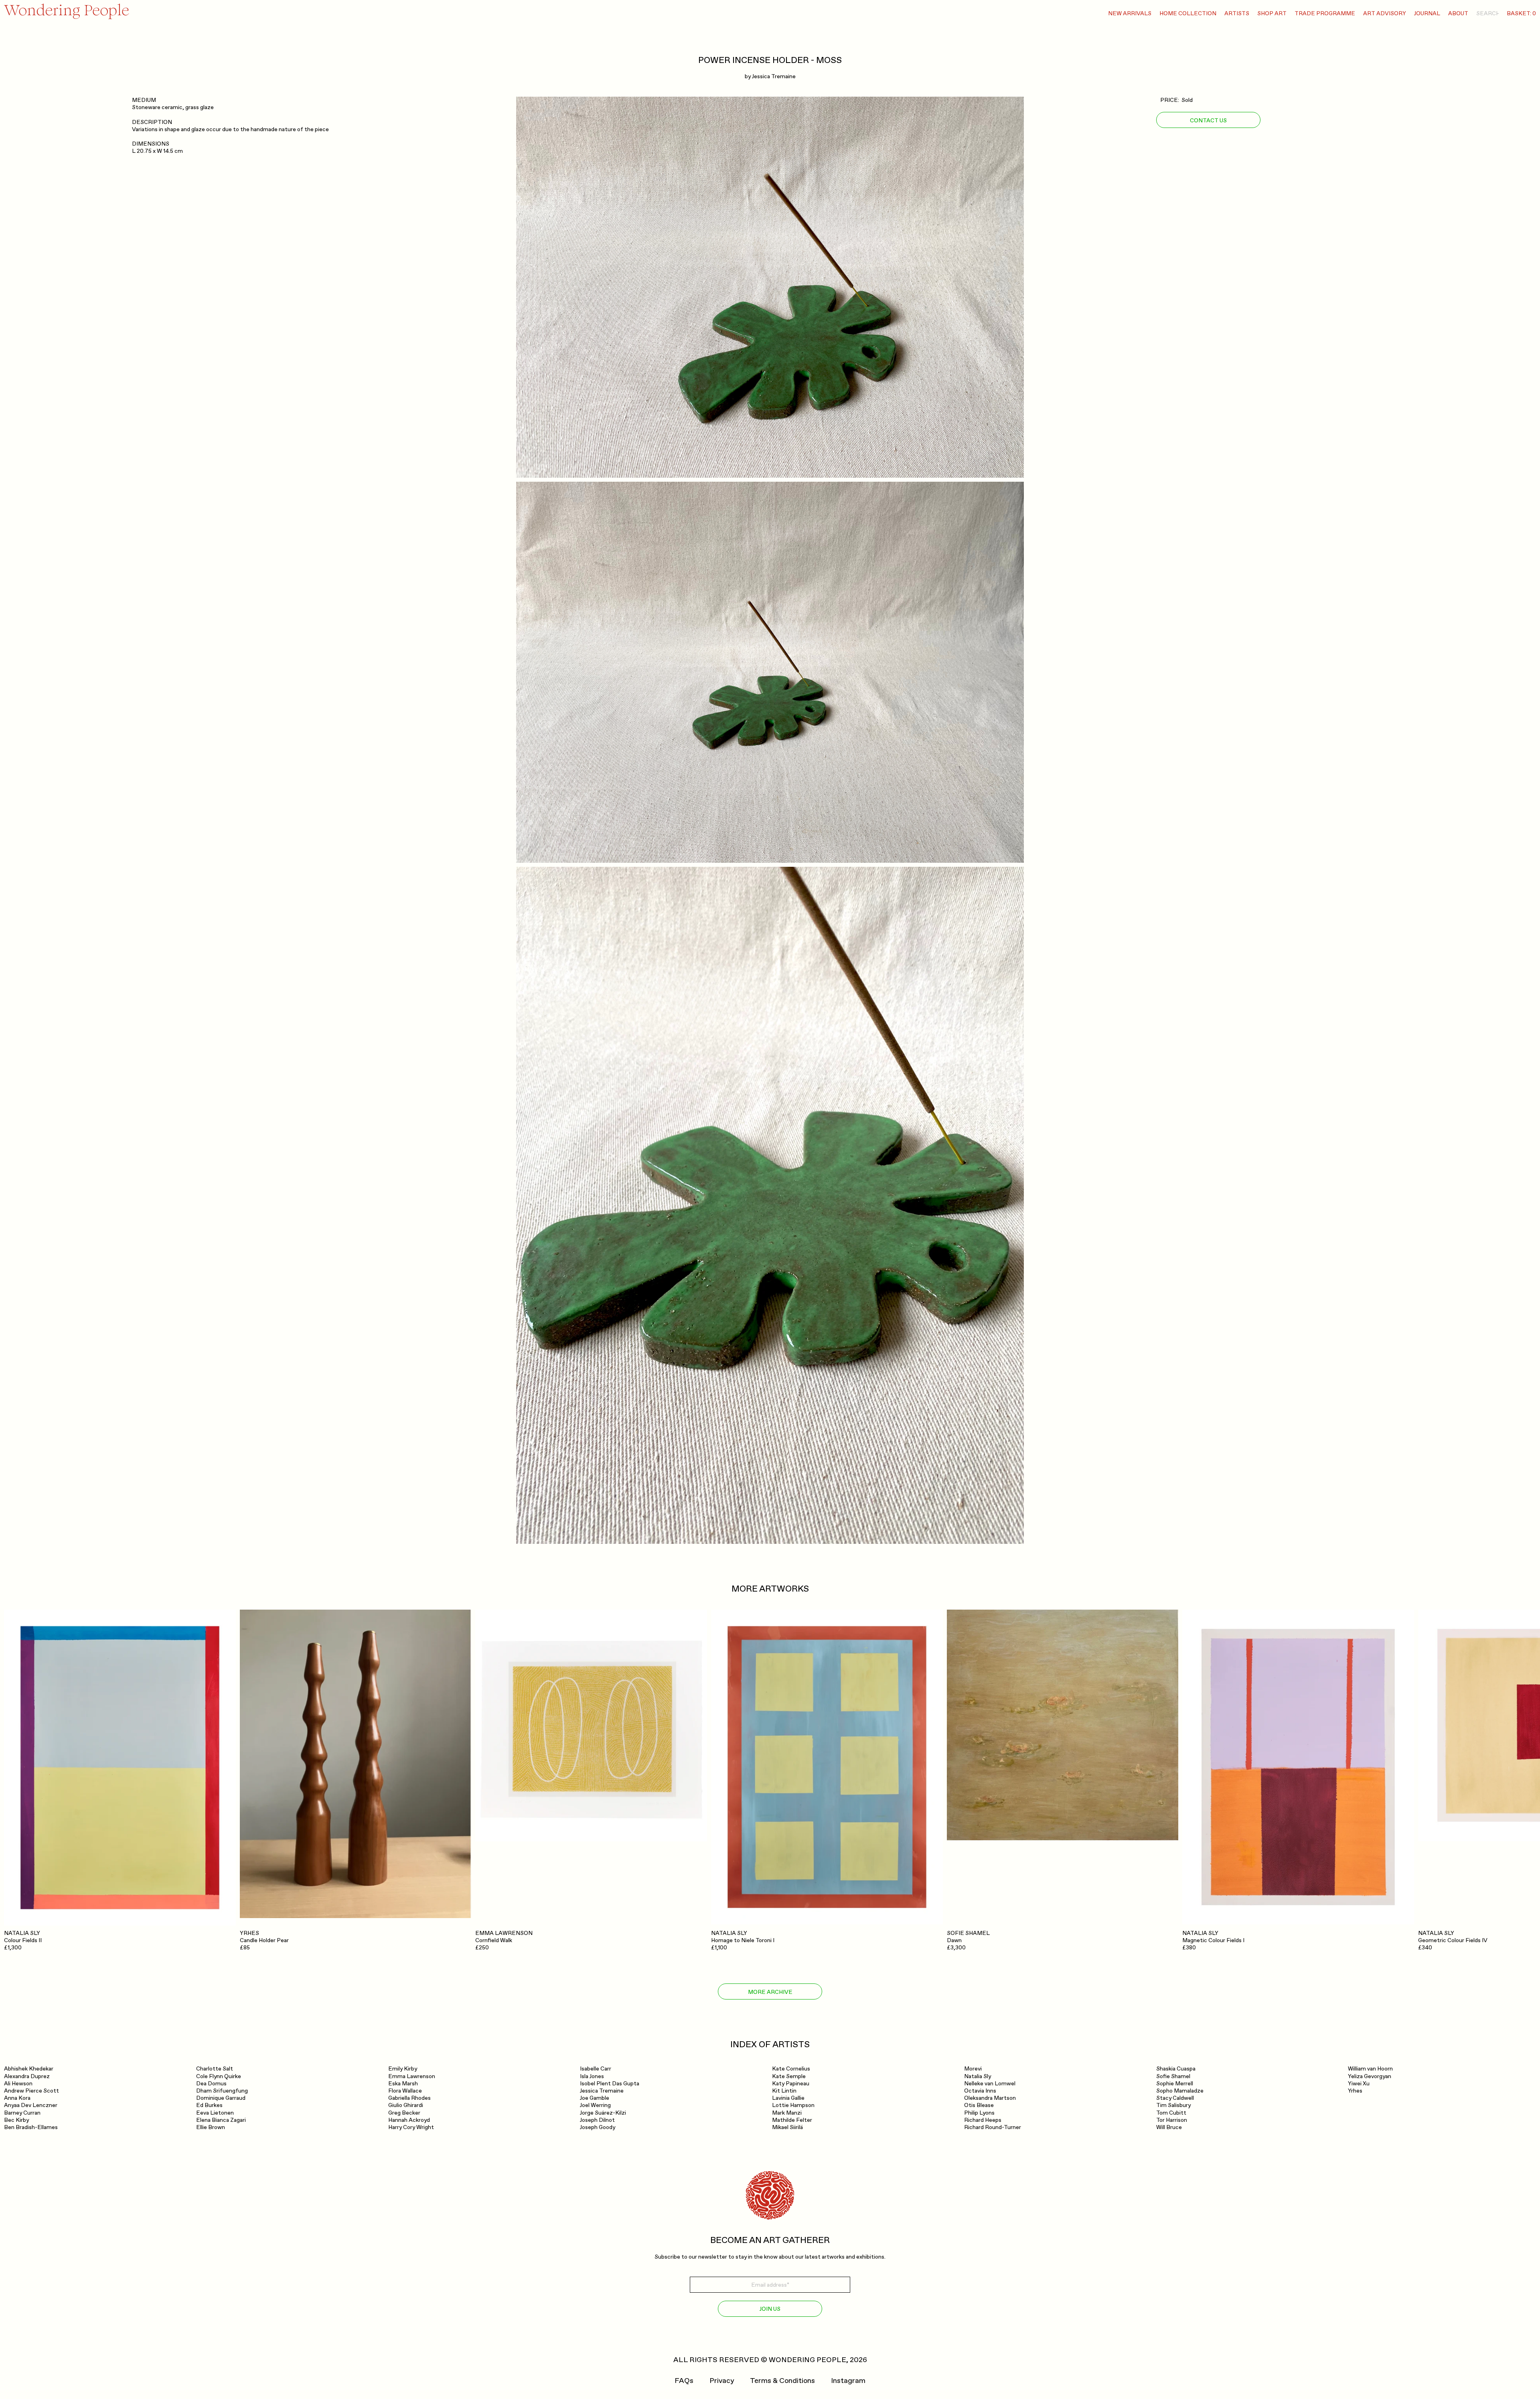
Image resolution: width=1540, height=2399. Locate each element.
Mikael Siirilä (787, 2127)
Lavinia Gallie (788, 2098)
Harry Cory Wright (411, 2127)
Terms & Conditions (782, 2381)
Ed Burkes (209, 2105)
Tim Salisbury (1173, 2105)
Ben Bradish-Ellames (31, 2127)
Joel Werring (595, 2105)
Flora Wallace (405, 2091)
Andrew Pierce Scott (31, 2091)
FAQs (684, 2381)
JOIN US (770, 2309)
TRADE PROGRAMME (1325, 13)
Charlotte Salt (215, 2069)
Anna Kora (17, 2098)
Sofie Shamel (1173, 2076)
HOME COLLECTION (1188, 13)
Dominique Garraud (221, 2098)
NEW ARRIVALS (1130, 13)
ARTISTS (1237, 13)
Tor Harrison (1172, 2120)
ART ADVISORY (1385, 13)
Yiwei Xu (1359, 2084)
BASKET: (1521, 13)
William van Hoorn (1370, 2069)
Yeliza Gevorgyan (1370, 2076)
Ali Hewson (18, 2084)
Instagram (848, 2381)
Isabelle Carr (596, 2069)
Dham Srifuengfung (222, 2091)
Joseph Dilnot (597, 2120)
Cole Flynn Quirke (219, 2076)
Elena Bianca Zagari (221, 2120)
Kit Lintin (784, 2091)
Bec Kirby (16, 2120)
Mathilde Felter (792, 2120)
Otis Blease (979, 2105)
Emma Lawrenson (412, 2076)
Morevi (973, 2069)
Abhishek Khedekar (29, 2069)
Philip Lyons (979, 2113)
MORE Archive (770, 1992)
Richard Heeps (983, 2120)
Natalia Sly (978, 2076)
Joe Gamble (595, 2098)
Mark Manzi (787, 2113)
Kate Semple (789, 2076)
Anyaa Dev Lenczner (31, 2105)
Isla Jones (592, 2076)
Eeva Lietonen (215, 2113)
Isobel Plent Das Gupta (610, 2084)
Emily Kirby (403, 2069)
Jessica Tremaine (774, 76)
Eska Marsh (403, 2084)
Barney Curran (22, 2113)
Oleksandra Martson (990, 2098)
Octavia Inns (980, 2091)
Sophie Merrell (1175, 2084)
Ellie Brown (211, 2127)
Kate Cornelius (791, 2069)
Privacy (722, 2381)
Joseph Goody (598, 2127)
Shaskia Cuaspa (1176, 2069)
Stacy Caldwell (1175, 2098)
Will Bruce (1169, 2127)
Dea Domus (211, 2084)
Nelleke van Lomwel (990, 2084)
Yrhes (1355, 2091)
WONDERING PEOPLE (807, 2360)
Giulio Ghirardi (406, 2105)
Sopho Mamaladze (1180, 2091)
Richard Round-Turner (993, 2127)
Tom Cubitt (1171, 2113)
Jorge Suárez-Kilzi (603, 2113)
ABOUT (1458, 13)
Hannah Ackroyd (409, 2120)
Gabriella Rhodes (409, 2098)
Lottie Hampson (793, 2105)
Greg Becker (404, 2113)
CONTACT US (1208, 120)
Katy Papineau (791, 2084)
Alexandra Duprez (27, 2076)
